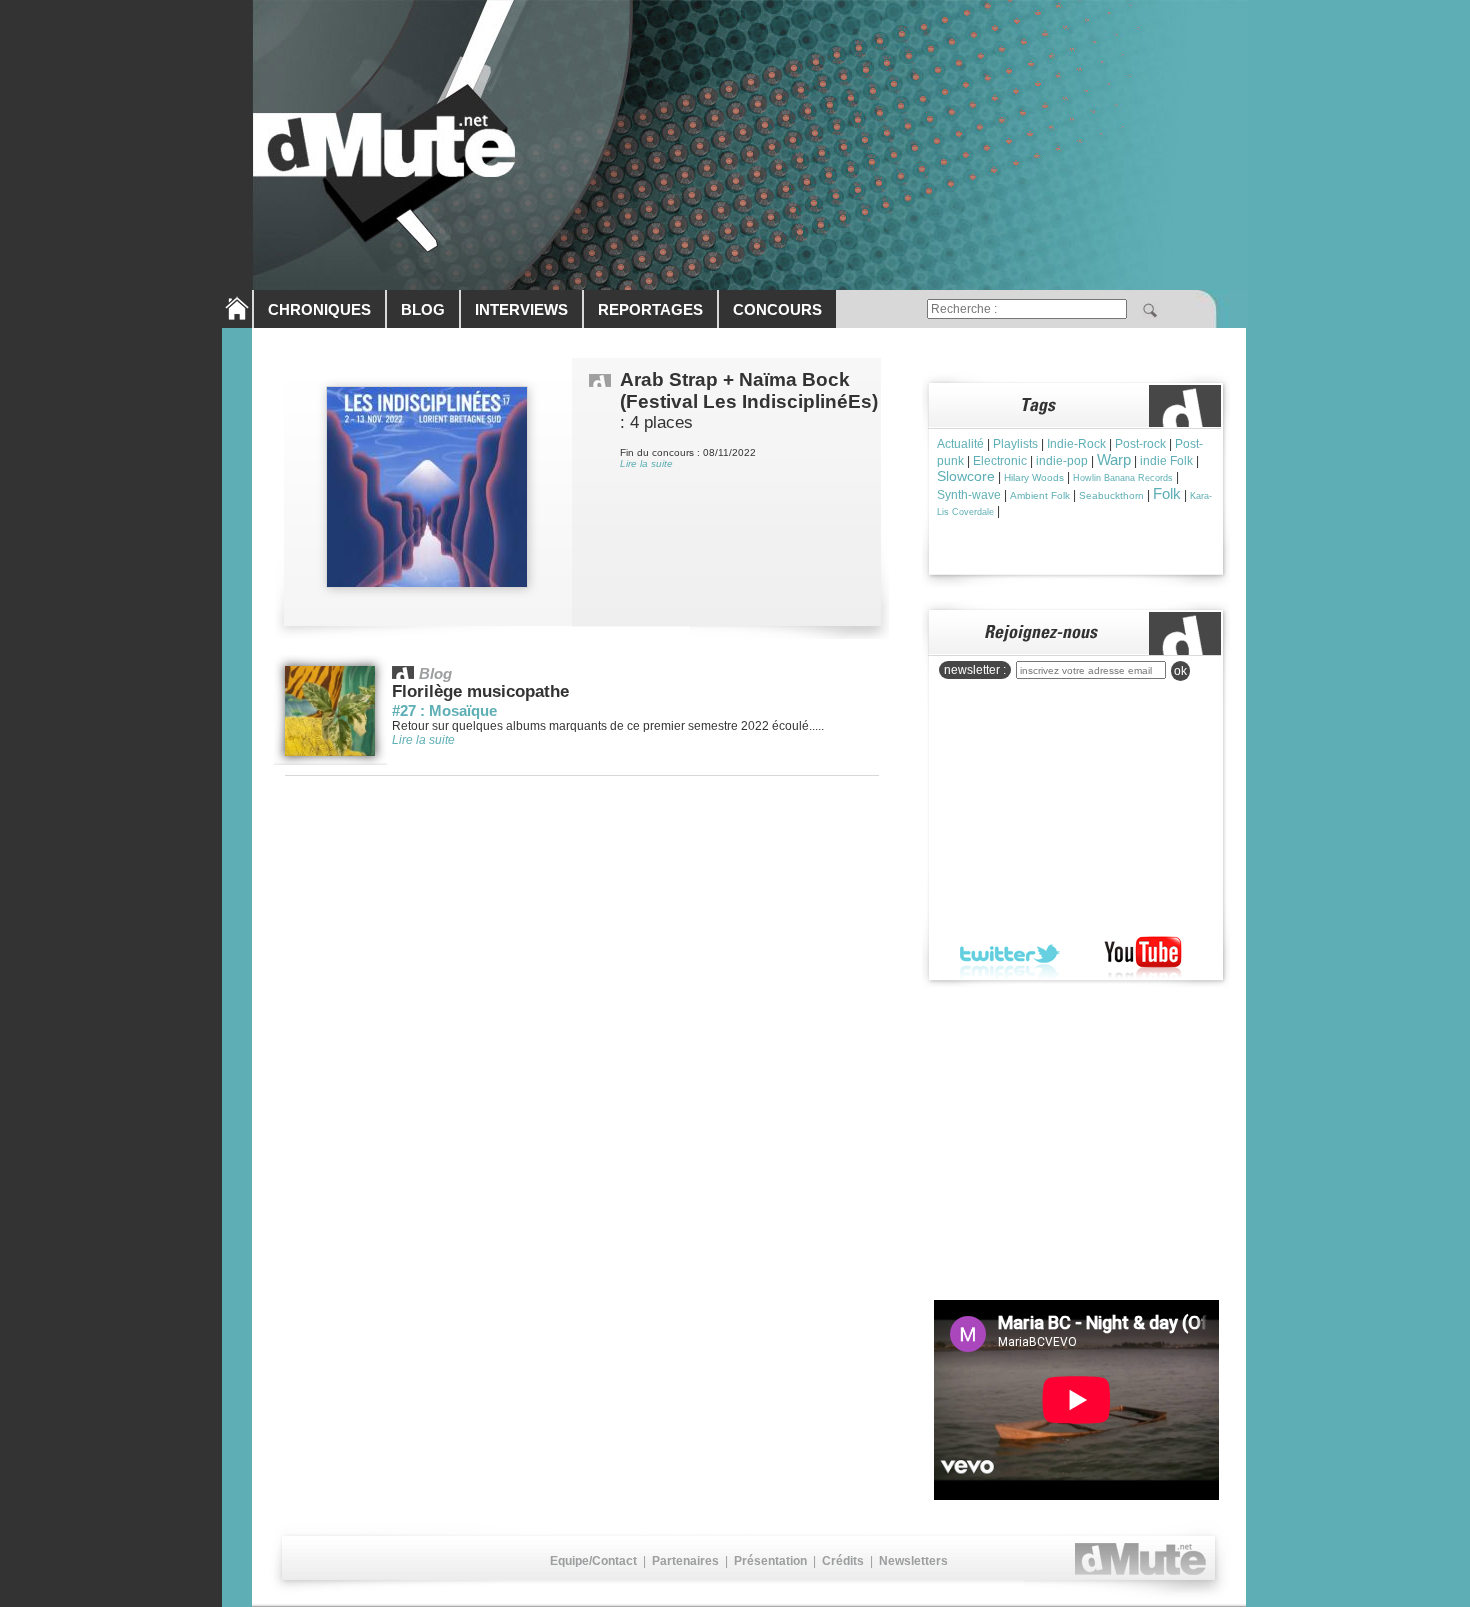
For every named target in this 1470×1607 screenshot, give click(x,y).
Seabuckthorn (1111, 495)
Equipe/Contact (593, 1561)
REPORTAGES (650, 309)
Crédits (843, 1561)
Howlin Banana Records (1123, 478)
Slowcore (966, 476)
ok (1180, 671)
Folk (1167, 493)
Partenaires (685, 1561)
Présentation (770, 1561)
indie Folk (1166, 461)
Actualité (960, 444)
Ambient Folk (1040, 495)
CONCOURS (777, 309)
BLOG (423, 309)
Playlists (1015, 444)
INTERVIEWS (521, 309)
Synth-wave (969, 495)
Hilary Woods (1034, 477)
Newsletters (913, 1561)
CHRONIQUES (319, 309)
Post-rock (1140, 444)
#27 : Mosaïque (444, 710)
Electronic (1000, 461)
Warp (1114, 459)
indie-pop (1062, 461)
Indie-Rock (1076, 444)
